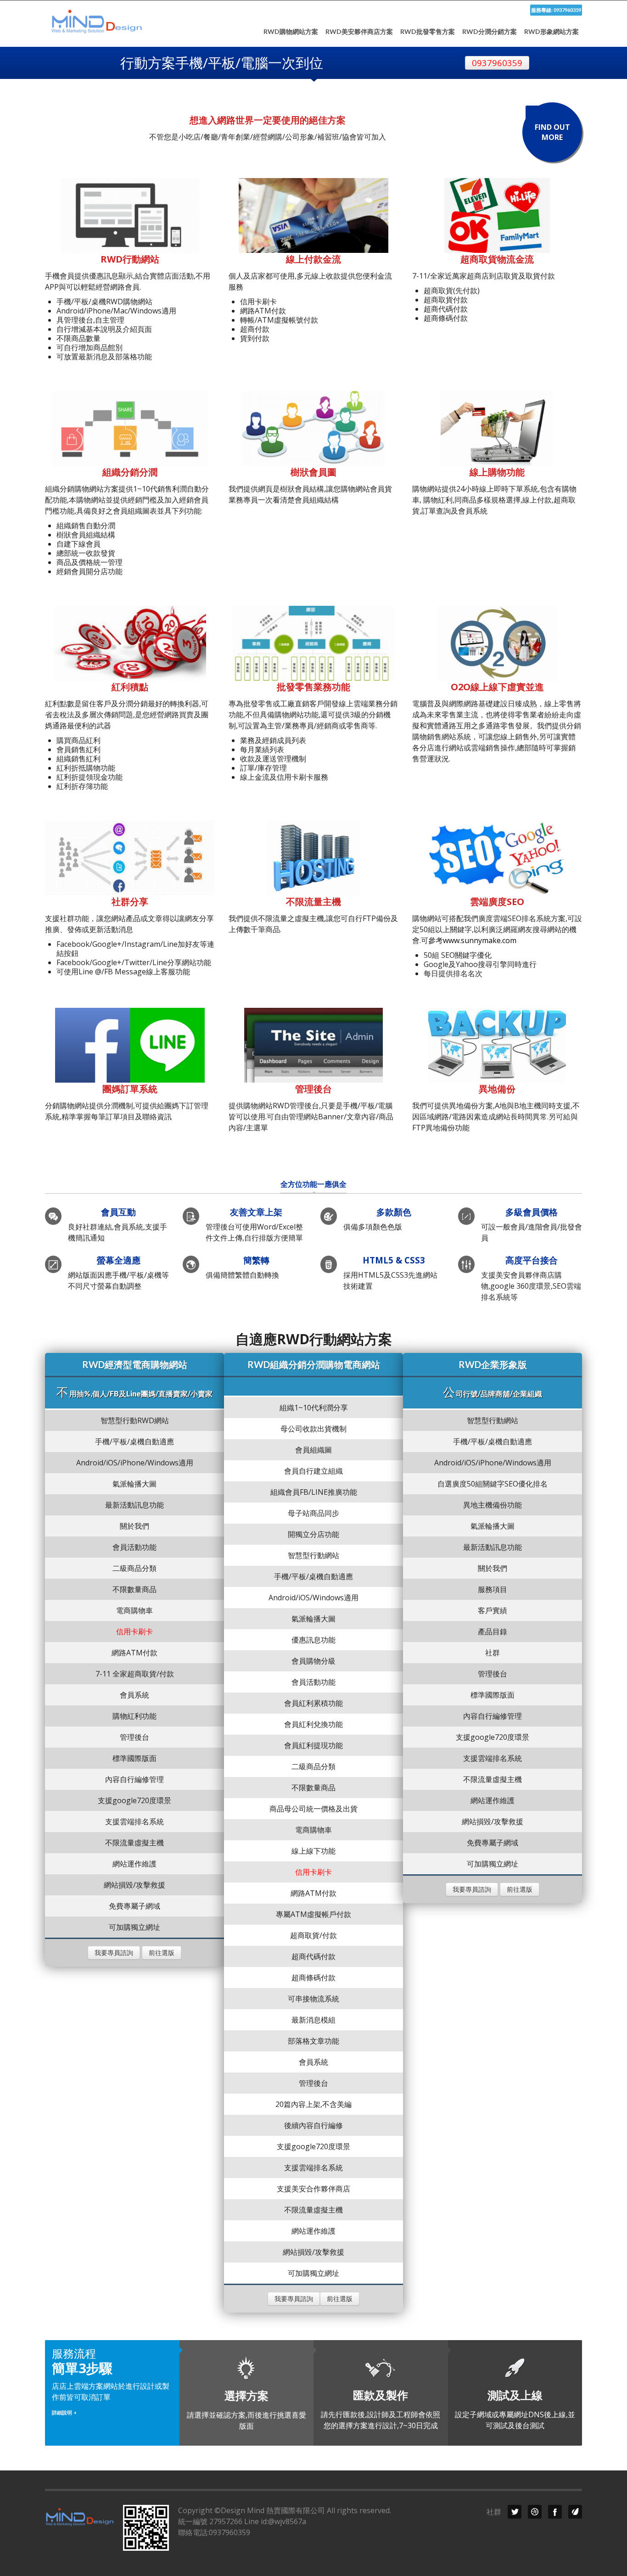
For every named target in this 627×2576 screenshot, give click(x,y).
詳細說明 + (64, 2412)
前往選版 (162, 1953)
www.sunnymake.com (480, 940)
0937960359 (497, 63)
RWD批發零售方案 (428, 32)
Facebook (555, 2512)
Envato (575, 2512)
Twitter (515, 2512)
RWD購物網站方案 (291, 32)
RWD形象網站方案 (551, 32)
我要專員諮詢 (114, 1953)
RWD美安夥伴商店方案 (359, 32)
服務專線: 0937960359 (556, 10)
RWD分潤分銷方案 (490, 32)
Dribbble (535, 2512)
